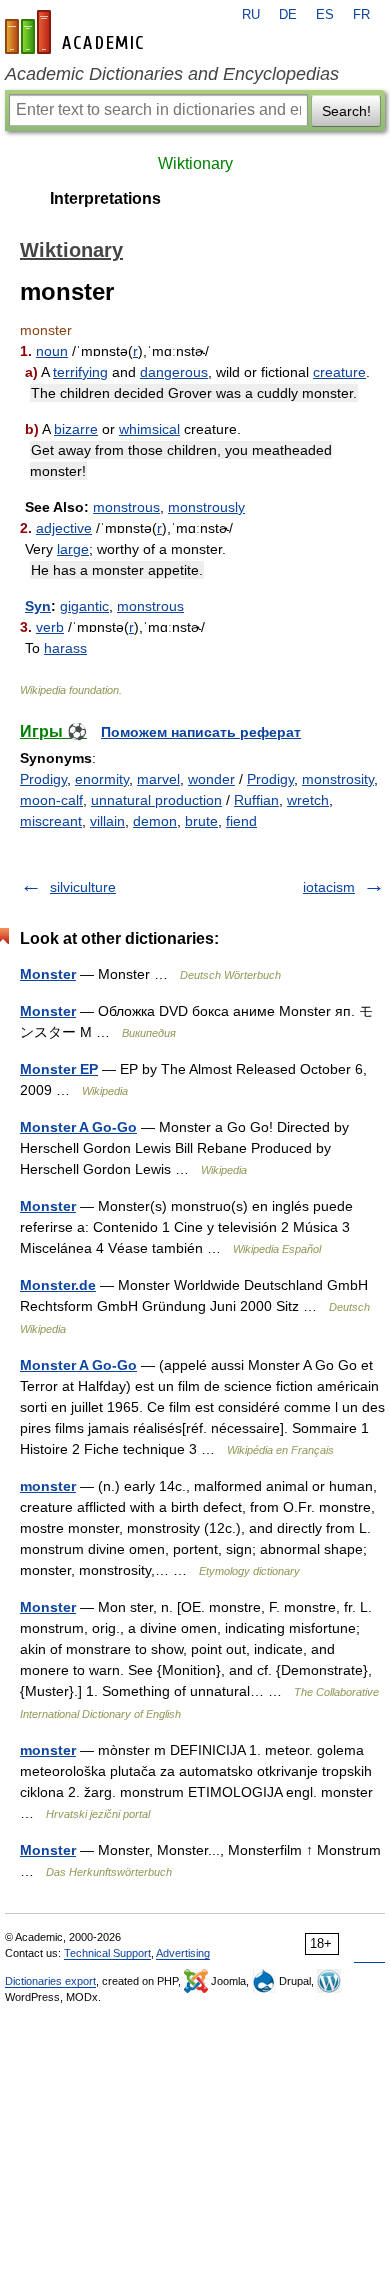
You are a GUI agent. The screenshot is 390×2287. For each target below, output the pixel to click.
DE (288, 15)
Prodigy (43, 779)
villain (107, 821)
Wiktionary (195, 163)
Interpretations (105, 198)
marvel (158, 779)
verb (50, 627)
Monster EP (59, 1069)
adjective (64, 528)
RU (251, 15)
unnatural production (156, 800)
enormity (102, 779)
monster (48, 1486)
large (73, 549)
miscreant (51, 821)
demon (155, 821)
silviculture (83, 887)
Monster (48, 974)
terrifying (80, 372)
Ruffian (256, 800)
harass (65, 648)
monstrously (206, 507)
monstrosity (338, 779)
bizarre (76, 429)
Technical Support (107, 1953)
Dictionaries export (50, 1981)
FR (361, 15)
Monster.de (58, 1285)
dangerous (174, 372)
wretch (308, 800)
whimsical (149, 429)
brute (201, 821)
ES (325, 15)
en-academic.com (77, 32)
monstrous (126, 507)
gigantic (84, 606)
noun (52, 351)
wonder (211, 779)
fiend (241, 821)
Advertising (183, 1953)
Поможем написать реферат (201, 732)
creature (339, 372)
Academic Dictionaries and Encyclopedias (172, 74)
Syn (38, 606)
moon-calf (51, 800)
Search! (346, 111)
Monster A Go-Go (78, 1127)
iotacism (329, 887)
